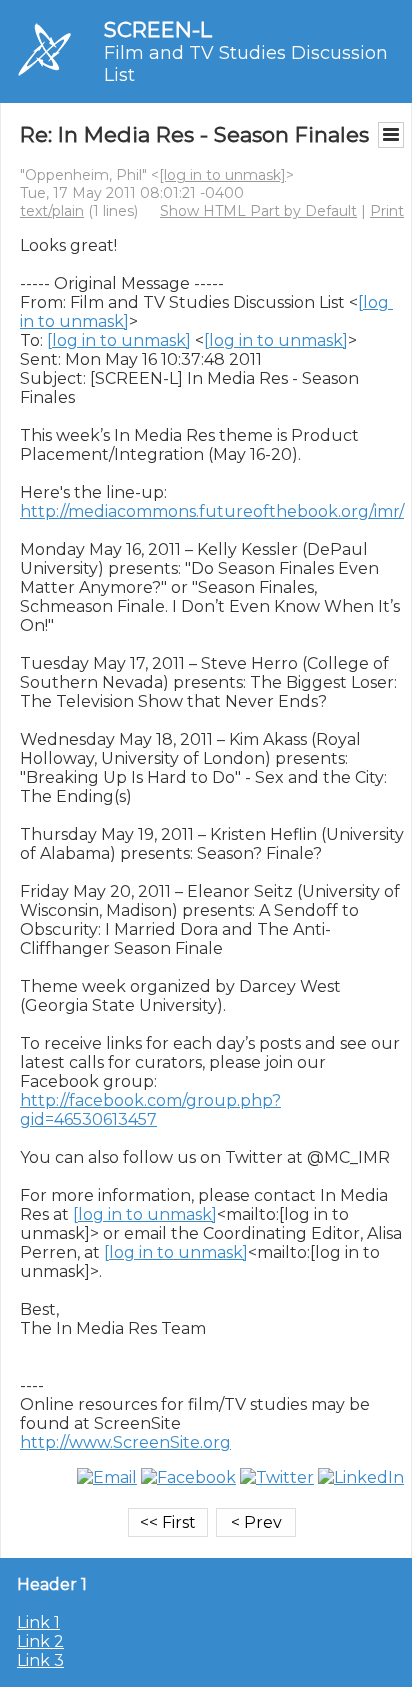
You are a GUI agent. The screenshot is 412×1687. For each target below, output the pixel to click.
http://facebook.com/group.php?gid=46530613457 (150, 1110)
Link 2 (40, 1641)
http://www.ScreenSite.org (125, 1442)
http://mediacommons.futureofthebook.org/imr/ (212, 511)
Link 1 (38, 1622)
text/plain (52, 211)
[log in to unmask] (222, 175)
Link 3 (40, 1660)
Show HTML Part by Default (258, 211)
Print (387, 211)
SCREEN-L (158, 29)
